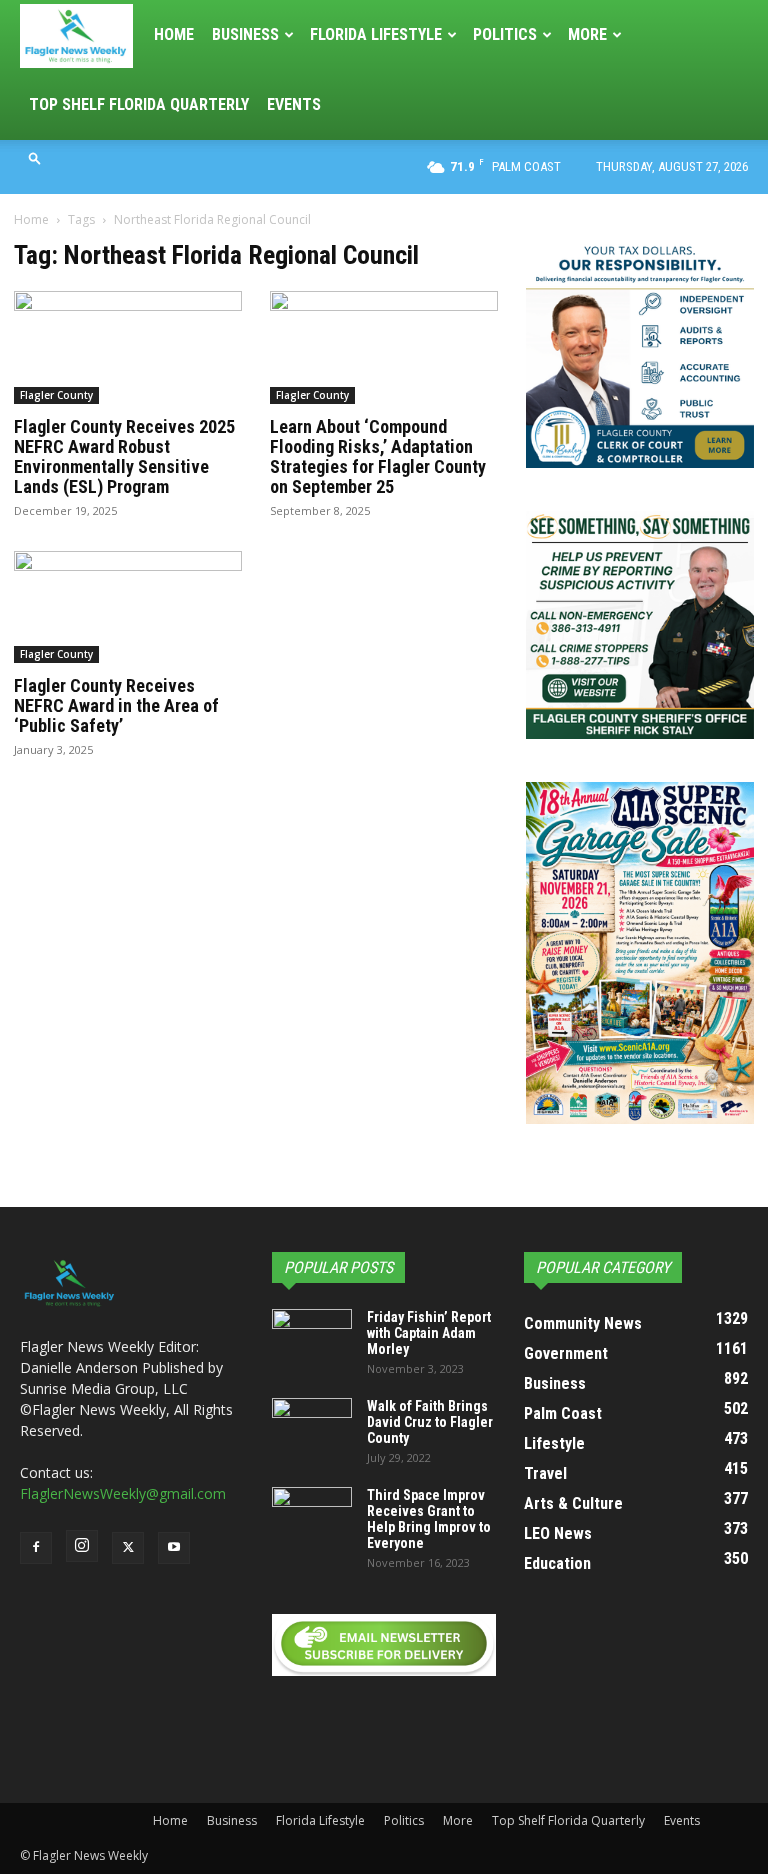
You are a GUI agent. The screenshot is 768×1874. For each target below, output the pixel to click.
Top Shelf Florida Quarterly (139, 104)
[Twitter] (128, 1548)
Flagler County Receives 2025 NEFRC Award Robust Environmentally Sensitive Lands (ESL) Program (124, 456)
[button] (35, 157)
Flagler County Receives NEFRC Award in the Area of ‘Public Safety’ (116, 705)
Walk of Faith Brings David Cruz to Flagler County (430, 1422)
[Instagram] (82, 1546)
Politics (505, 34)
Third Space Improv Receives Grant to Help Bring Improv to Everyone (429, 1519)
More (587, 34)
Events (294, 104)
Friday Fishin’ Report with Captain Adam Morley (429, 1333)
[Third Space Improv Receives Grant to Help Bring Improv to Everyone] (312, 1515)
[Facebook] (36, 1548)
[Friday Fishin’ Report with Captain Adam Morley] (312, 1337)
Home (174, 34)
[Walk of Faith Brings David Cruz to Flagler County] (312, 1426)
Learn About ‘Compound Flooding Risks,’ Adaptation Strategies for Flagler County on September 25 (378, 456)
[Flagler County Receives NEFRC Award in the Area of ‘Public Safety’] (128, 607)
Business (245, 34)
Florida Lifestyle (376, 34)
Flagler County (56, 395)
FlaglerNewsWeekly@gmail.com (123, 1493)
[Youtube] (174, 1548)
